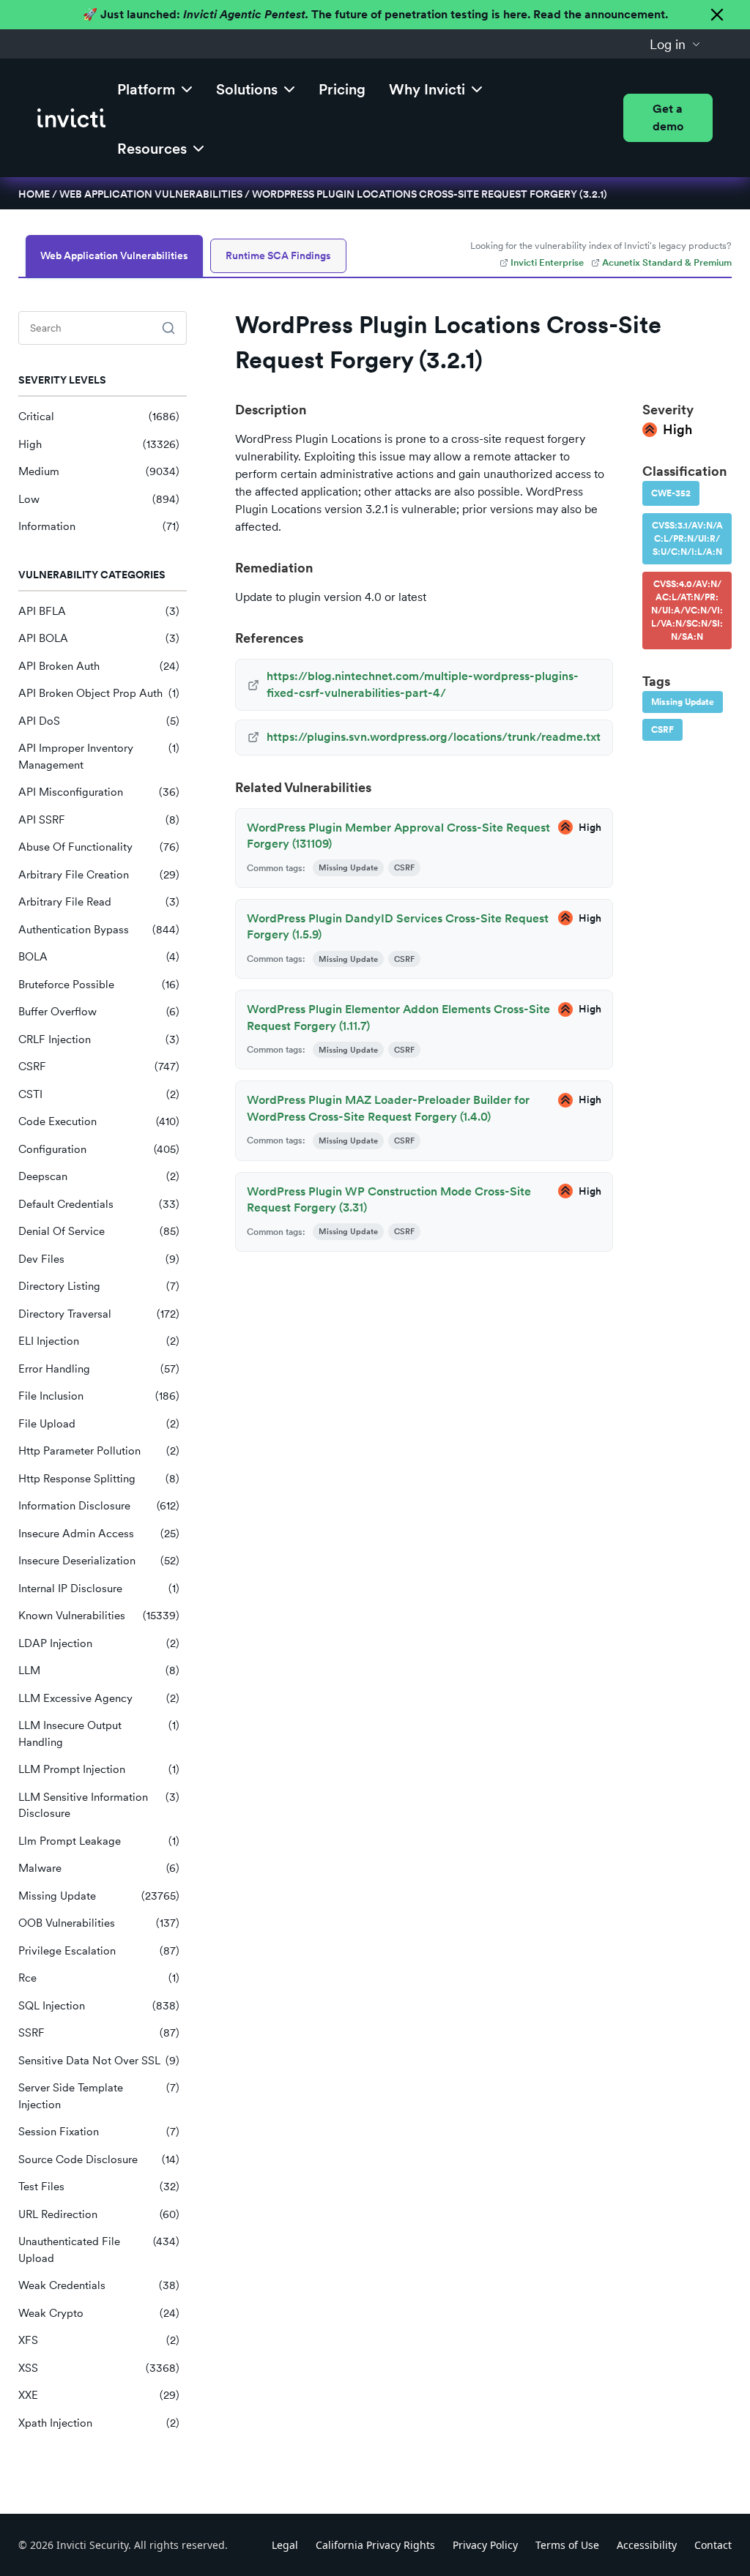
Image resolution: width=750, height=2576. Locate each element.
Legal (285, 2545)
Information (99, 526)
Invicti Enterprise (547, 262)
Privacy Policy (485, 2545)
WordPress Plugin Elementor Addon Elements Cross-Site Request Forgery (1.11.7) (398, 1017)
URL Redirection (99, 2214)
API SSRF (99, 820)
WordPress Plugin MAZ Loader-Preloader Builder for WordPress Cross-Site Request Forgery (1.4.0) (388, 1108)
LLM (99, 1670)
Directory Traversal (99, 1314)
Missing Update (99, 1896)
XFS (99, 2340)
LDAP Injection (99, 1643)
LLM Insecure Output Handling (99, 1734)
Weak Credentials (99, 2285)
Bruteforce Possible (99, 985)
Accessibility (647, 2545)
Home (34, 194)
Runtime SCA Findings (278, 255)
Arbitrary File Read (99, 902)
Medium (99, 471)
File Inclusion (99, 1396)
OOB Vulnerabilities (99, 1923)
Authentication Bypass (99, 930)
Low (99, 499)
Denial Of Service (99, 1231)
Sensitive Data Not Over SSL (99, 2061)
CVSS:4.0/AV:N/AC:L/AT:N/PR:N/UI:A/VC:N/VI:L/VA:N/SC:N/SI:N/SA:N (687, 611)
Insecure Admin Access (99, 1534)
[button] (675, 44)
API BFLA (99, 611)
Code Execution (99, 1121)
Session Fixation (99, 2132)
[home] (71, 118)
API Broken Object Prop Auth (99, 693)
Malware (99, 1868)
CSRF (99, 1067)
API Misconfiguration (99, 792)
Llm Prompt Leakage (99, 1841)
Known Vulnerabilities (99, 1616)
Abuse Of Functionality (99, 847)
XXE (99, 2395)
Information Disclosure (99, 1506)
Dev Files (99, 1259)
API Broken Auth (99, 666)
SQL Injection (99, 2006)
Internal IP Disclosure (99, 1588)
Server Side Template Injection (99, 2096)
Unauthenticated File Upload (99, 2250)
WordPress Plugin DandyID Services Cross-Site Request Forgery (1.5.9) (398, 926)
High (99, 444)
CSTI (99, 1094)
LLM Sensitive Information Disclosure (99, 1806)
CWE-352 (671, 493)
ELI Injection (99, 1341)
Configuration (99, 1149)
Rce (99, 1978)
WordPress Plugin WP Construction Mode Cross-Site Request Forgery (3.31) (389, 1199)
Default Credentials (99, 1204)
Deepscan (99, 1176)
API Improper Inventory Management (99, 757)
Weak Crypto (99, 2313)
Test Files (99, 2187)
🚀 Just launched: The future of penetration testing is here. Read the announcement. (375, 14)
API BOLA (99, 638)
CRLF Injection (99, 1039)
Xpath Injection (99, 2423)
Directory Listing (99, 1286)
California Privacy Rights (375, 2545)
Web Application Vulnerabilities (151, 194)
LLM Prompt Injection (99, 1769)
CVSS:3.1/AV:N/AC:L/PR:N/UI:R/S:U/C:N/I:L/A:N (687, 539)
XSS (99, 2368)
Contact (713, 2545)
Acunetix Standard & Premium (667, 262)
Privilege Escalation (99, 1951)
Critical (99, 417)
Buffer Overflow (99, 1012)
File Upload (99, 1424)
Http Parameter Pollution (99, 1451)
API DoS (99, 721)
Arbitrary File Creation (99, 875)
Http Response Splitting (99, 1479)
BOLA (99, 957)
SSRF (99, 2033)
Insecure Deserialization (99, 1561)
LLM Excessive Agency (99, 1698)
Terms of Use (567, 2545)
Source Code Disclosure (99, 2159)
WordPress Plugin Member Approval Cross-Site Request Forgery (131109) (398, 836)
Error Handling (99, 1369)
